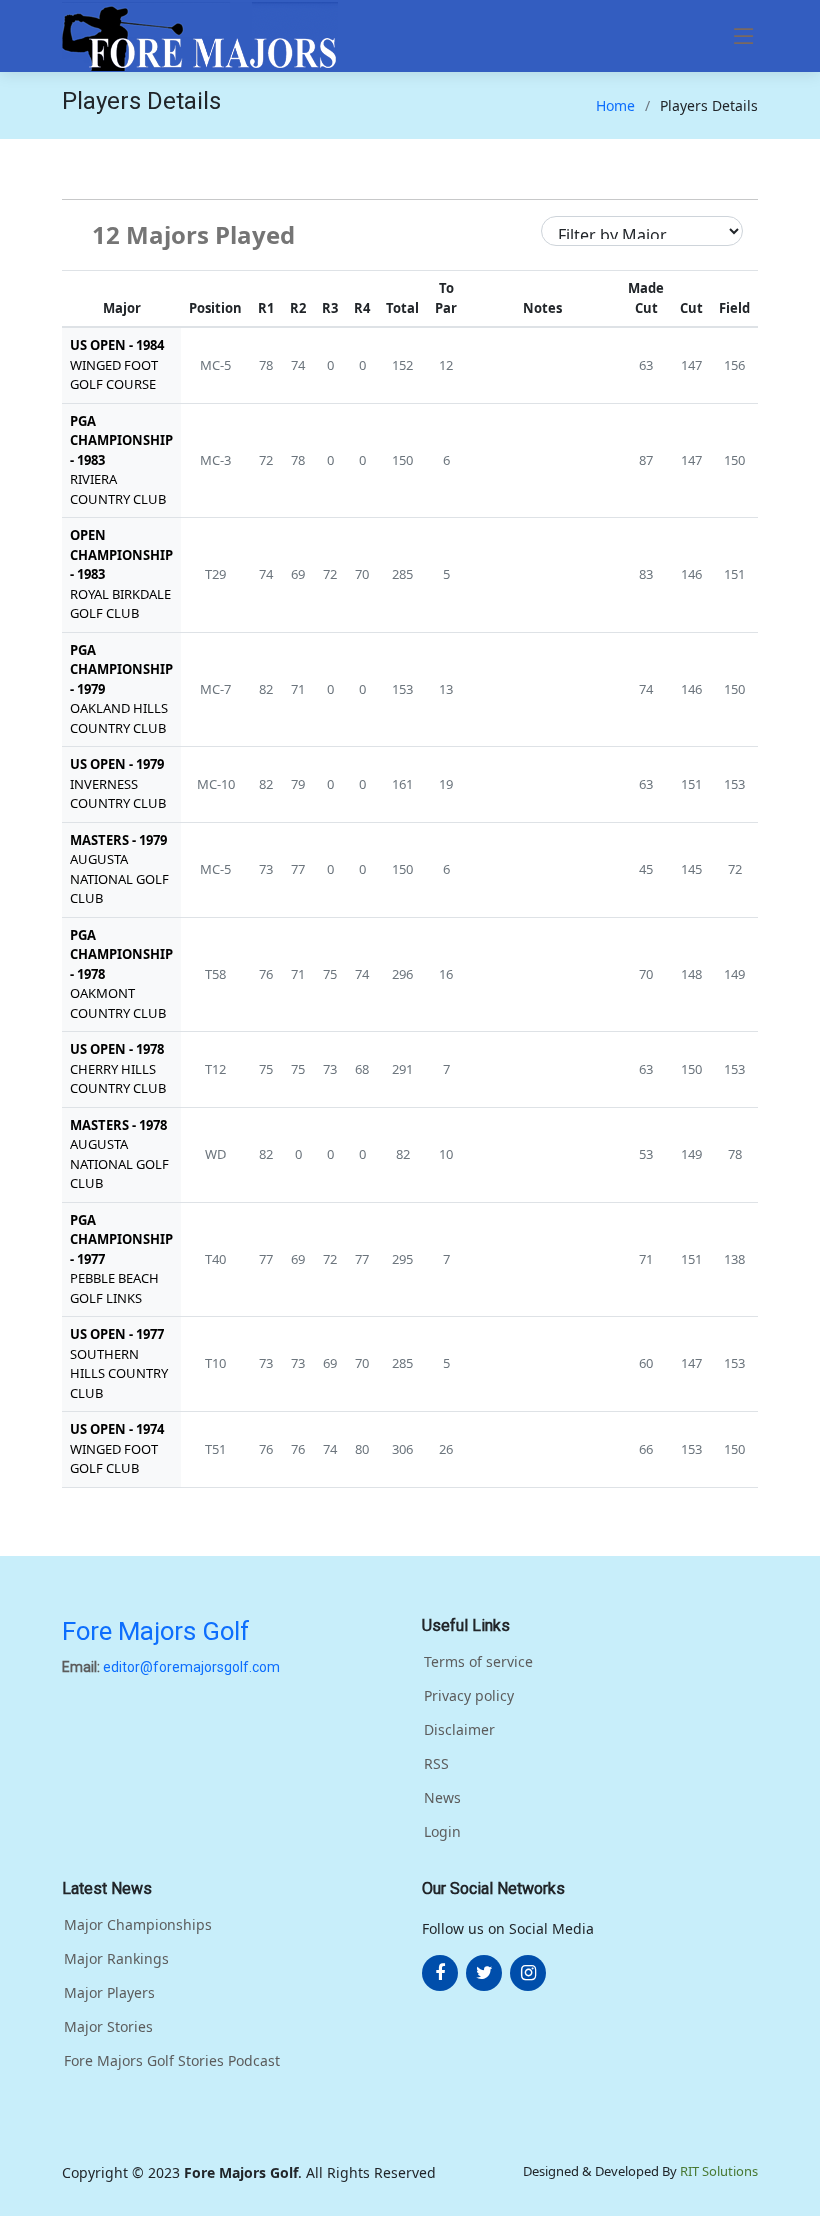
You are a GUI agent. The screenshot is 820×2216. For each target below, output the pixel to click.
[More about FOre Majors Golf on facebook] (440, 1973)
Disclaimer (459, 1730)
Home (615, 105)
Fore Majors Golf (156, 1631)
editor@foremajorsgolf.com (191, 1667)
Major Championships (138, 1925)
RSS (436, 1764)
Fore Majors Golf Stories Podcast (172, 2061)
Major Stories (108, 2027)
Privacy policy (469, 1696)
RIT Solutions (719, 2171)
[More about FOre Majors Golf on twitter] (484, 1973)
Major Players (109, 1993)
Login (442, 1832)
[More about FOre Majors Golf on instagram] (528, 1973)
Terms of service (478, 1662)
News (442, 1798)
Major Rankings (116, 1959)
